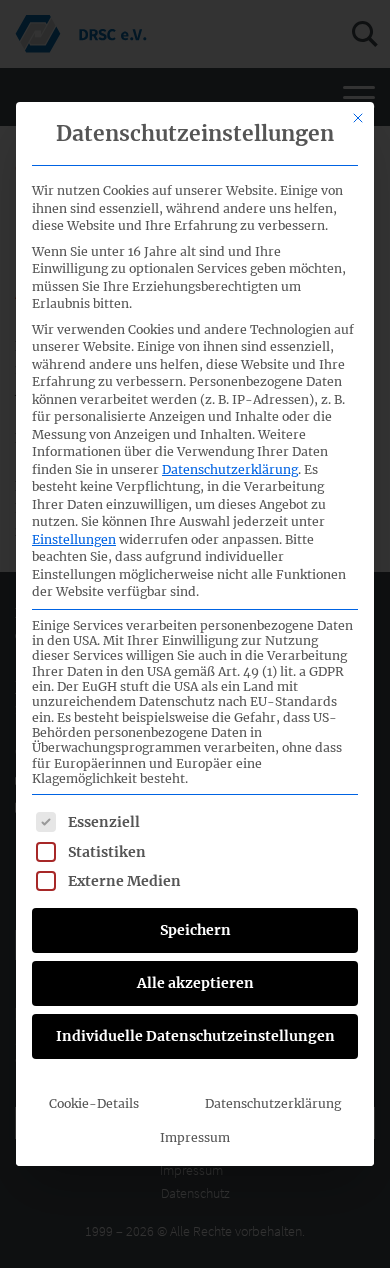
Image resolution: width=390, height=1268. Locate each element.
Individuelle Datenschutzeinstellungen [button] (195, 1036)
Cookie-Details (94, 1103)
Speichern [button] (195, 930)
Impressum (195, 1137)
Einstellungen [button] (74, 539)
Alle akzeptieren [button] (195, 983)
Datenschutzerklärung (230, 469)
